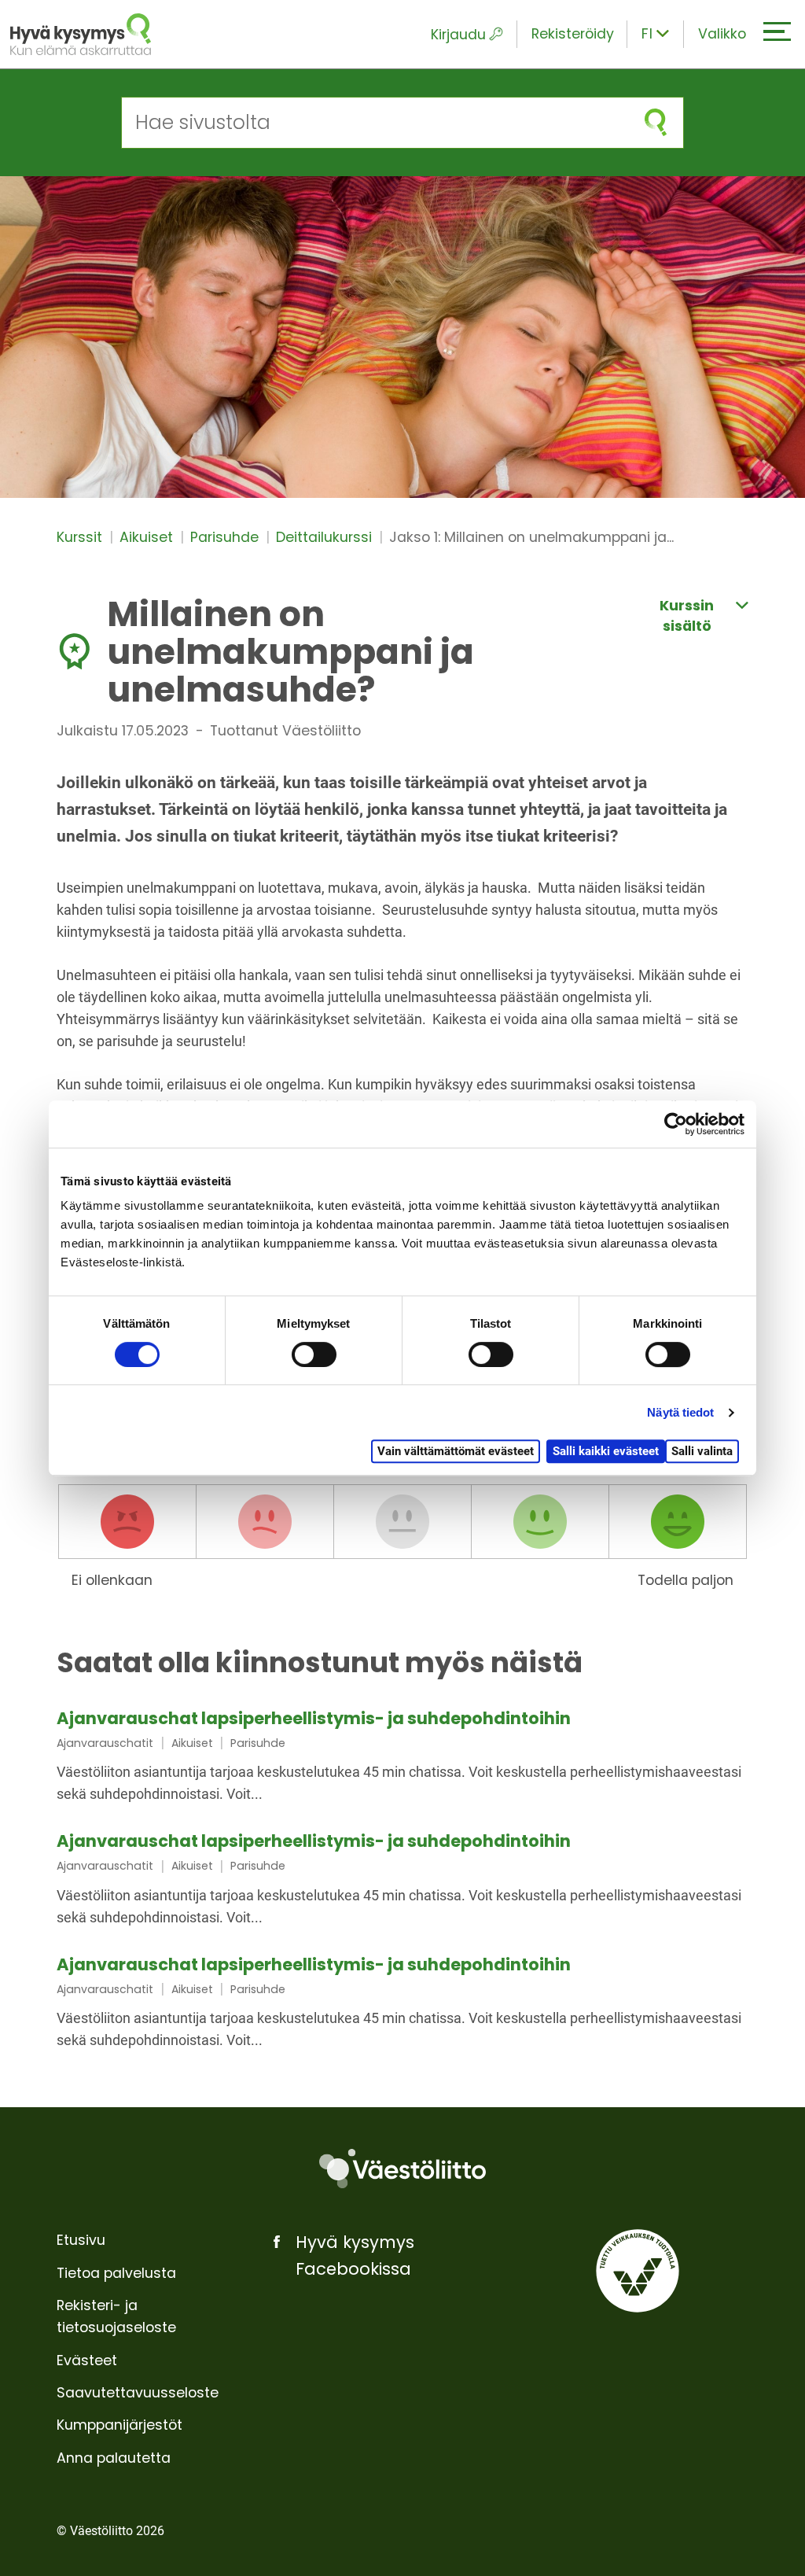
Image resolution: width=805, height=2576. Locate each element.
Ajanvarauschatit (105, 1743)
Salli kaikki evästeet (606, 1451)
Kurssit (81, 537)
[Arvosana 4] (540, 1522)
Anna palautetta (114, 2458)
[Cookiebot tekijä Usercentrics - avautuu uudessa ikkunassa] (676, 1124)
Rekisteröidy (573, 34)
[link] (402, 1758)
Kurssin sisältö (687, 616)
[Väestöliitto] (402, 2169)
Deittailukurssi (326, 537)
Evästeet (87, 2360)
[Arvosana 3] (402, 1522)
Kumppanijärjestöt (119, 2425)
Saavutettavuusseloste (138, 2393)
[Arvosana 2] (265, 1522)
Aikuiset (148, 537)
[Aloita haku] (656, 122)
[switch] (314, 1354)
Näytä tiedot (680, 1412)
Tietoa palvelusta (116, 2273)
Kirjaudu (458, 35)
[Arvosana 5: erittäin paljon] (678, 1522)
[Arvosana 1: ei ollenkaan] (127, 1522)
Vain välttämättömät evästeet (456, 1451)
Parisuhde (226, 537)
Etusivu (81, 2240)
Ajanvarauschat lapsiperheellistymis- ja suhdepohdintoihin (314, 1718)
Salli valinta (702, 1451)
